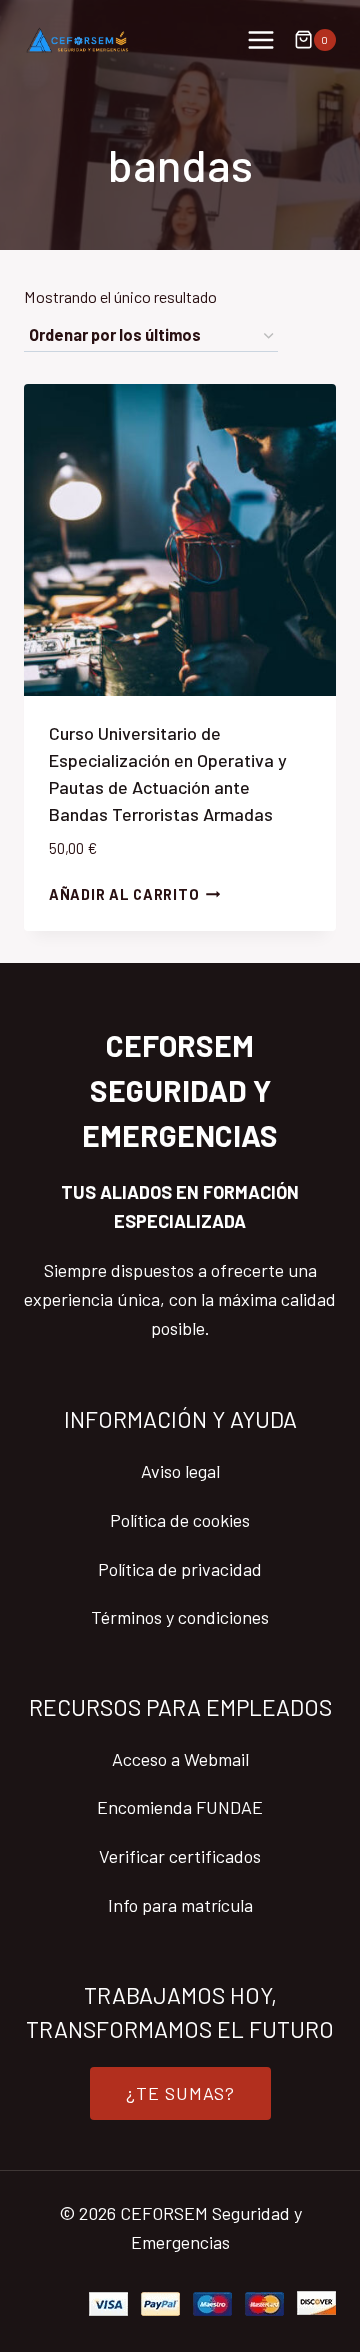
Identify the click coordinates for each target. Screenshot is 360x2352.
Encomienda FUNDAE (180, 1807)
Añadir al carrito (124, 894)
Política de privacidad (180, 1569)
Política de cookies (180, 1520)
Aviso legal (180, 1471)
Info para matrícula (180, 1905)
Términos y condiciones (180, 1617)
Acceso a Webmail (180, 1759)
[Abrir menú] (260, 39)
